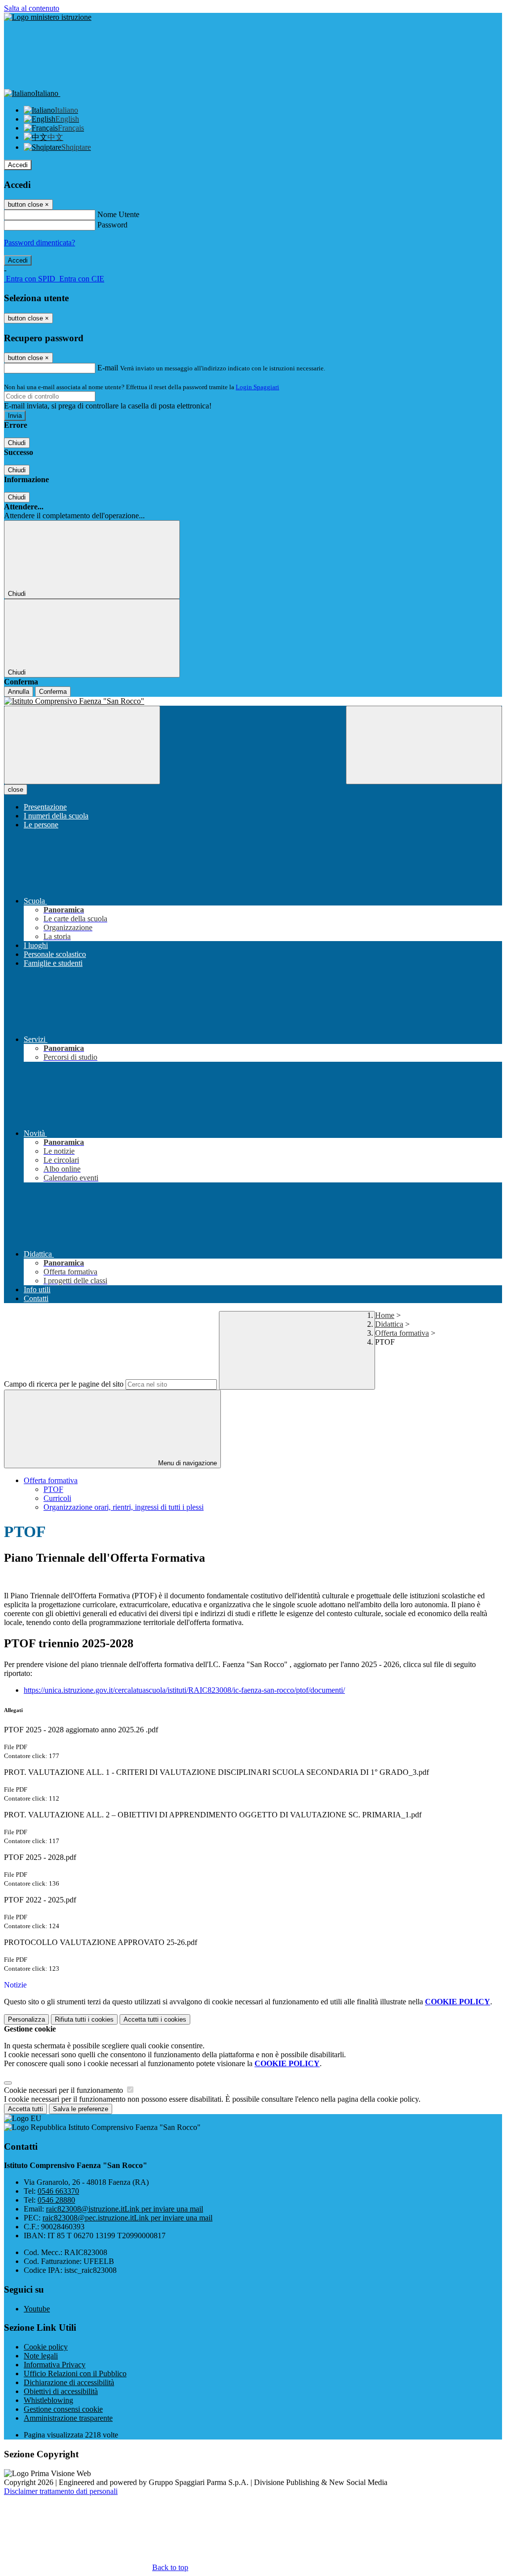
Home (385, 1315)
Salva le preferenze (81, 2109)
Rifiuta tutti (84, 2019)
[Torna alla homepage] (253, 701)
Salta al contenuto (32, 8)
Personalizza (26, 2019)
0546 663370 (58, 2191)
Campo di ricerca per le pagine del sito (64, 1384)
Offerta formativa (402, 1333)
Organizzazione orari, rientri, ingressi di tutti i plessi (124, 1507)
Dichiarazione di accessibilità (69, 2382)
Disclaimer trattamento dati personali (61, 2491)
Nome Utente (118, 214)
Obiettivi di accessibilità (61, 2391)
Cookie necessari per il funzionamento (64, 2090)
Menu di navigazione (187, 1463)
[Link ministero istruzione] (48, 17)
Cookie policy (46, 2347)
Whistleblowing (48, 2400)
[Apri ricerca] (424, 745)
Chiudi (17, 443)
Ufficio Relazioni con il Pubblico (75, 2373)
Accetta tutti (155, 2019)
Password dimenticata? (40, 243)
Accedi (18, 165)
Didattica (389, 1324)
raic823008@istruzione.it (125, 2209)
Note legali (41, 2356)
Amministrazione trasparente (68, 2418)
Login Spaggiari (257, 387)
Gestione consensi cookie (63, 2409)
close (16, 790)
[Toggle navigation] (82, 745)
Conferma (53, 692)
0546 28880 (56, 2200)
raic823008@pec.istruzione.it (127, 2218)
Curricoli (57, 1498)
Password (112, 225)
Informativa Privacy (55, 2365)
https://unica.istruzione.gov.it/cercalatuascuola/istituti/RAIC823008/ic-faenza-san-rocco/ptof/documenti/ (184, 1690)
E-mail (108, 368)
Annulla (19, 692)
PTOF (53, 1489)
